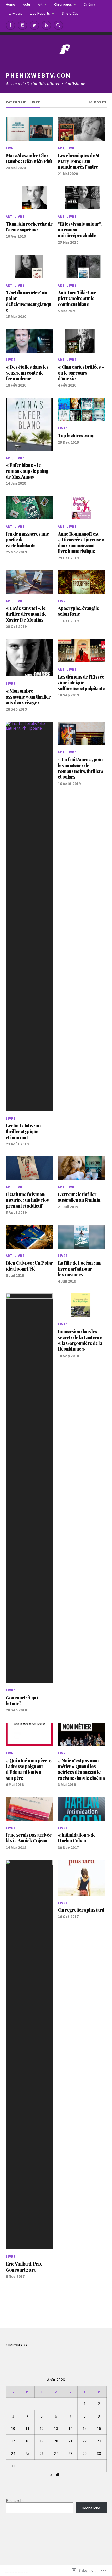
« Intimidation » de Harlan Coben (77, 1838)
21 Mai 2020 (68, 174)
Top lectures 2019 (76, 435)
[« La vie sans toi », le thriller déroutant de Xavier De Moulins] (29, 582)
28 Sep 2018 (16, 1710)
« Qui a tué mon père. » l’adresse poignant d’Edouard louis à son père (29, 1769)
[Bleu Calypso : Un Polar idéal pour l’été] (29, 1237)
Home (10, 4)
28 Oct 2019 (16, 626)
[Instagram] (22, 25)
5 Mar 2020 (67, 311)
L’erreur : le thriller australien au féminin (79, 1197)
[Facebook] (10, 25)
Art (40, 4)
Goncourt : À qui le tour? (22, 1701)
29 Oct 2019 (68, 558)
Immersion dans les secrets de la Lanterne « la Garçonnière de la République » (80, 1340)
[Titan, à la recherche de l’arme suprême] (29, 198)
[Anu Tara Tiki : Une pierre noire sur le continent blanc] (81, 266)
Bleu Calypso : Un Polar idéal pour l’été (29, 1266)
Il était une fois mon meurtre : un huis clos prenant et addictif (27, 1200)
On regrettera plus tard (81, 1910)
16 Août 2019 (69, 784)
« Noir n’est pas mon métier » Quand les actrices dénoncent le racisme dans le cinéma (81, 1769)
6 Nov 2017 (15, 2276)
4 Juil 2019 (67, 1281)
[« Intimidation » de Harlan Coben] (81, 1809)
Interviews (14, 13)
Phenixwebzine (16, 2345)
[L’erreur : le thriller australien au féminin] (81, 1168)
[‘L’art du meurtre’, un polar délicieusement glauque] (29, 266)
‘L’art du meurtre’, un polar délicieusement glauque (29, 301)
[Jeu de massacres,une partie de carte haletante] (29, 508)
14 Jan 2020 (16, 483)
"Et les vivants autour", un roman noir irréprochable (80, 230)
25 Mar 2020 (68, 242)
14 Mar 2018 (16, 1847)
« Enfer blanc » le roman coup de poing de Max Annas (27, 471)
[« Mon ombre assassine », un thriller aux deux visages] (29, 658)
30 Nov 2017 (68, 1847)
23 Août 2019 (17, 1144)
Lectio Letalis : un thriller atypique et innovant (23, 1131)
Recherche (15, 2500)
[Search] (58, 25)
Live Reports (40, 13)
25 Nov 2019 (16, 552)
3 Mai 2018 (67, 1785)
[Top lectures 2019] (81, 409)
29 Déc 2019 (68, 442)
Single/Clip (70, 13)
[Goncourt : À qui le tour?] (29, 1488)
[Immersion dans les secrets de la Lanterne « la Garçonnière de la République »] (81, 1305)
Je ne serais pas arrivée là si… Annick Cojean (29, 1838)
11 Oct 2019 (68, 621)
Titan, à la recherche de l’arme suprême (29, 227)
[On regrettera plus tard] (81, 1878)
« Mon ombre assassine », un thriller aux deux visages (28, 697)
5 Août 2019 (16, 1213)
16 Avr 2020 (16, 236)
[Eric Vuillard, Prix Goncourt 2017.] (29, 2055)
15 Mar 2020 (16, 317)
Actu (26, 4)
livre (11, 148)
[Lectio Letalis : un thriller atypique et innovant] (29, 917)
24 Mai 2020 (16, 168)
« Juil (55, 2475)
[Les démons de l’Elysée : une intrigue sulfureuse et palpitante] (81, 650)
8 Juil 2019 (15, 1275)
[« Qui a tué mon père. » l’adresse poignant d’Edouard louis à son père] (29, 1734)
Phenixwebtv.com (39, 75)
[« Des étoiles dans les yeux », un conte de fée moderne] (29, 341)
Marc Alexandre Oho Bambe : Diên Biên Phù (29, 158)
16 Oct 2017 (68, 1917)
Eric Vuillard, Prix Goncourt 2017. (24, 2267)
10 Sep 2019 (68, 695)
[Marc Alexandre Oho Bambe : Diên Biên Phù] (29, 129)
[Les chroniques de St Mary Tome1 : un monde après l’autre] (81, 129)
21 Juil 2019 (68, 1207)
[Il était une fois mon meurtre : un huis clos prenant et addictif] (29, 1168)
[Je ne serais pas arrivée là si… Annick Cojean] (29, 1809)
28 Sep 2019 (16, 709)
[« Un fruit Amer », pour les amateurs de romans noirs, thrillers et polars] (81, 733)
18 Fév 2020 (16, 385)
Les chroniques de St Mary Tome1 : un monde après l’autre (79, 161)
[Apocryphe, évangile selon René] (81, 582)
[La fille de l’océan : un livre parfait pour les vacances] (81, 1237)
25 (27, 2453)
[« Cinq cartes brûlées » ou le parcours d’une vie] (81, 341)
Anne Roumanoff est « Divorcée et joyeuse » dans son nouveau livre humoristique (81, 543)
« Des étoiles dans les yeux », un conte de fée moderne (27, 373)
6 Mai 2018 (15, 1785)
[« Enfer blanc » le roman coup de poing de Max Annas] (29, 424)
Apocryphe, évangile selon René (78, 611)
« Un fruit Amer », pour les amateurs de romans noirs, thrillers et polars (81, 768)
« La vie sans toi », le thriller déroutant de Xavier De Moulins (26, 614)
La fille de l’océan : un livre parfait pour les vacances (79, 1269)
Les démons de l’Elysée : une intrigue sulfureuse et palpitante (81, 683)
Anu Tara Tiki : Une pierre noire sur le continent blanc (77, 298)
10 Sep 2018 (68, 1356)
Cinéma (89, 4)
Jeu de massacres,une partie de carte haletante (27, 540)
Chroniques (63, 4)
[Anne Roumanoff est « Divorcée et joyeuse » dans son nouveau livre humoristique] (81, 508)
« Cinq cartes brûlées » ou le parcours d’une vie (81, 373)
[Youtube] (46, 25)
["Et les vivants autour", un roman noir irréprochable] (81, 198)
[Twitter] (34, 25)
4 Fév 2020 (67, 385)
